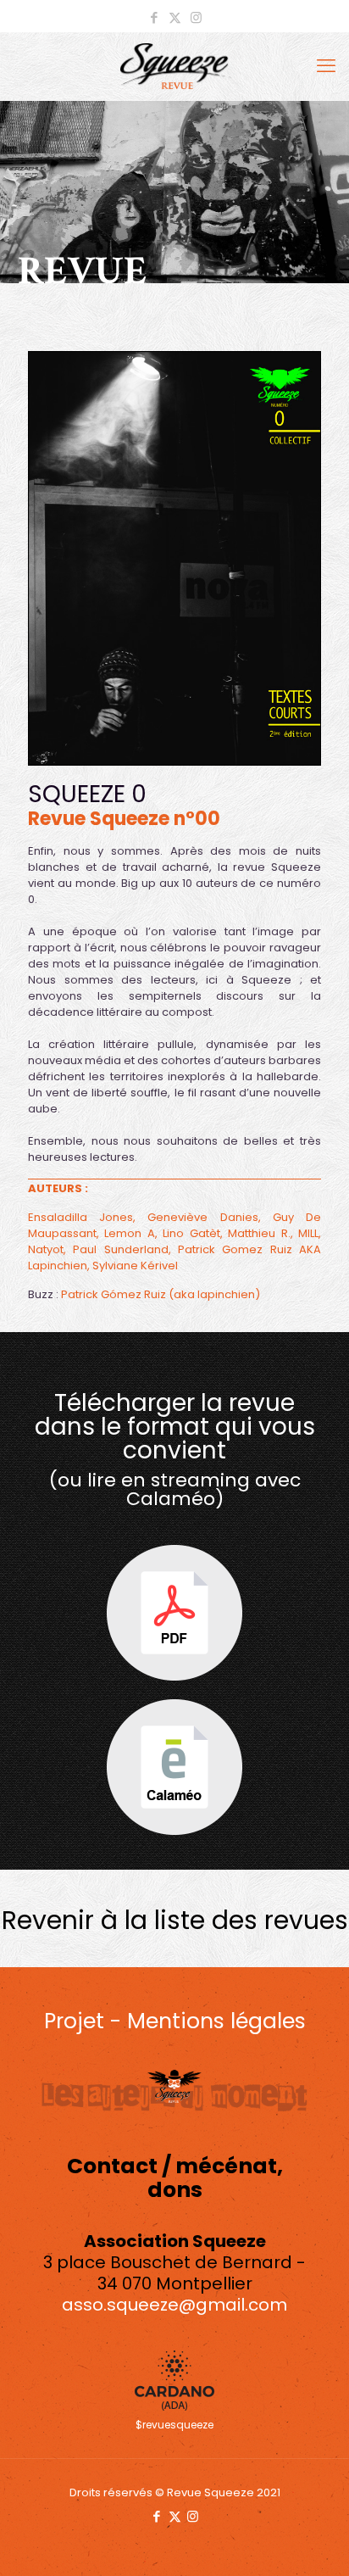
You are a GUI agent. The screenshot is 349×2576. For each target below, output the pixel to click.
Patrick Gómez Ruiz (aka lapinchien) (161, 1294)
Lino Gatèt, (192, 1233)
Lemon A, (130, 1233)
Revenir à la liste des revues (175, 1920)
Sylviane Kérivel (135, 1266)
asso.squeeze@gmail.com (174, 2305)
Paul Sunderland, (122, 1249)
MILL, (310, 1233)
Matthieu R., (260, 1233)
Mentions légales (216, 2021)
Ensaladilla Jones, (82, 1217)
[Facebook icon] (154, 17)
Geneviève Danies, (204, 1217)
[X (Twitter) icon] (175, 17)
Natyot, (47, 1249)
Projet (74, 2021)
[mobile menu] (326, 66)
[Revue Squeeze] (174, 66)
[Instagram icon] (196, 17)
